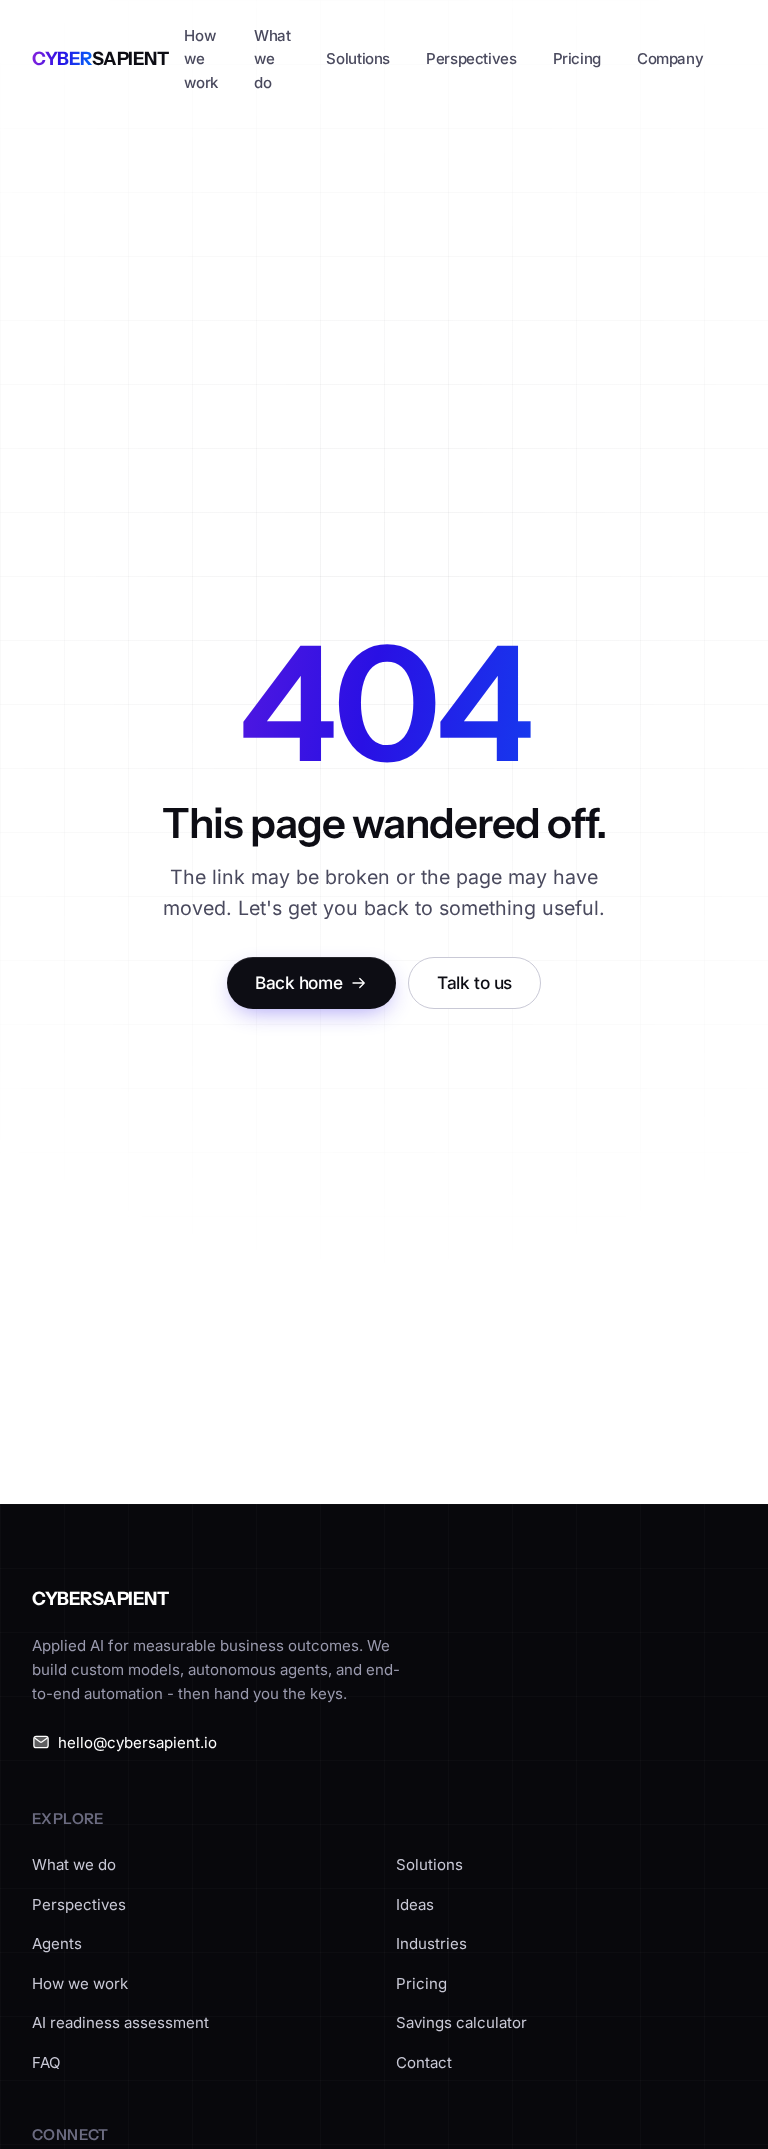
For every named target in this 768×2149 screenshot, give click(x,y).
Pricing (577, 58)
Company (670, 58)
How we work (201, 59)
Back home (298, 982)
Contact (424, 2062)
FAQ (46, 2062)
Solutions (358, 58)
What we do (272, 59)
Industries (431, 1943)
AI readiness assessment (120, 2022)
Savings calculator (461, 2022)
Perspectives (471, 58)
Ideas (415, 1904)
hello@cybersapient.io (137, 1742)
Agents (57, 1943)
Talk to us (474, 982)
